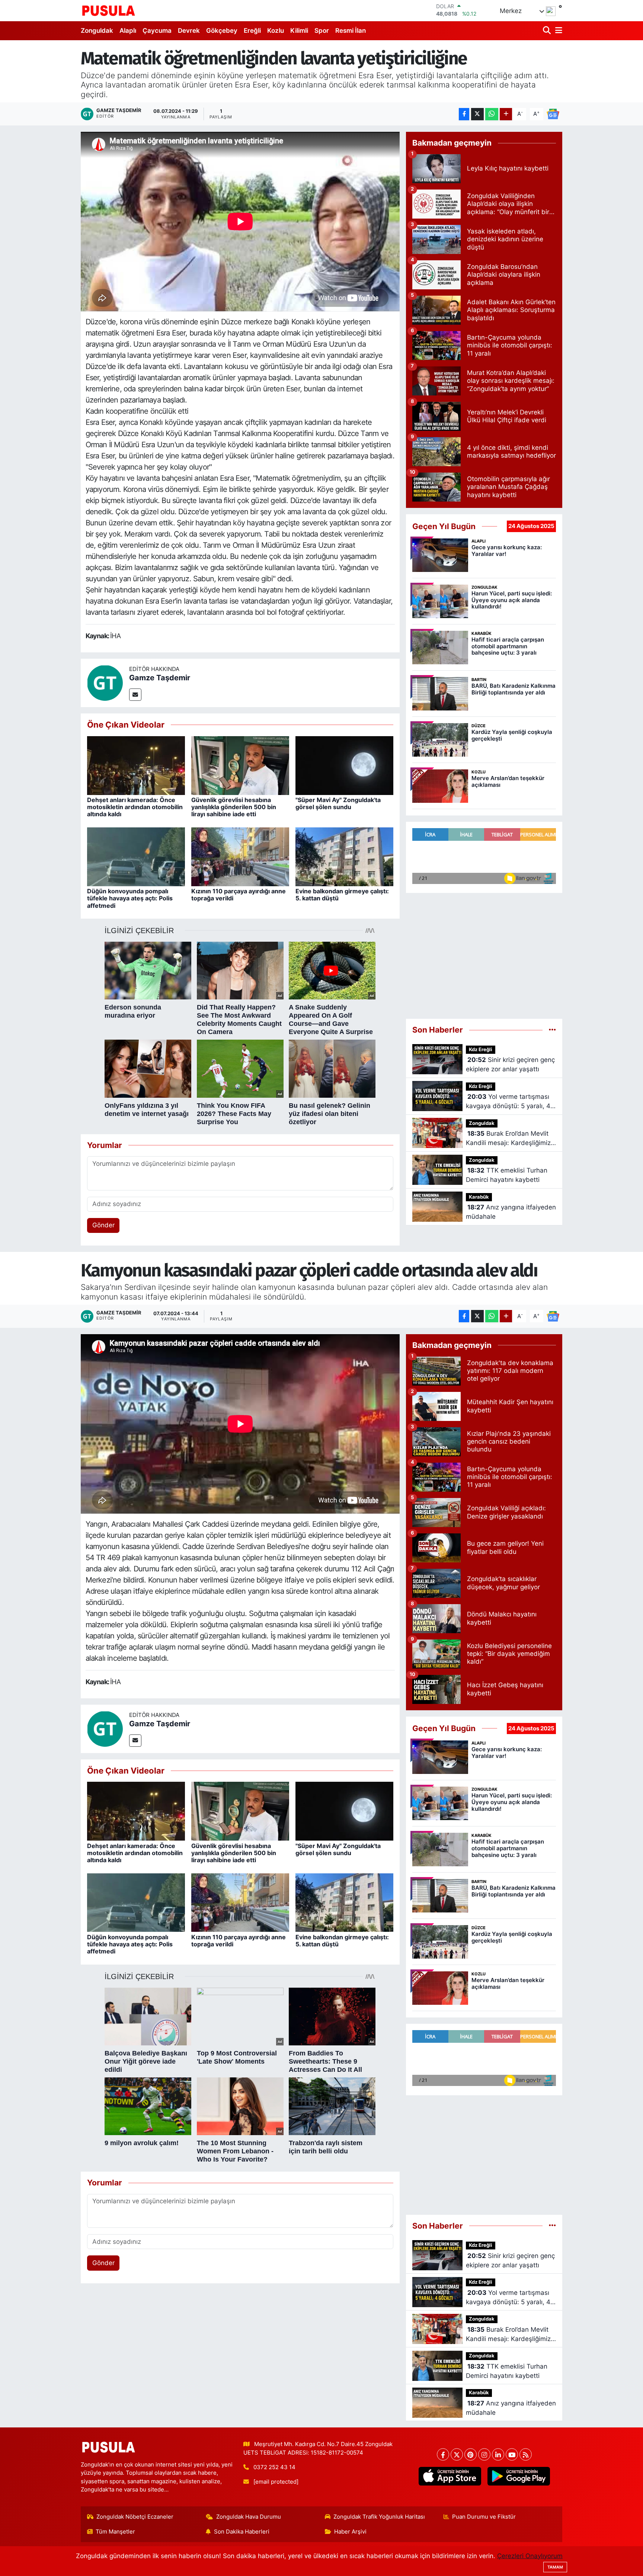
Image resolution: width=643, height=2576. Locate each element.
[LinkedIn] (498, 2454)
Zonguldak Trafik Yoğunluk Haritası (379, 2517)
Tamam (555, 2567)
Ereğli (252, 31)
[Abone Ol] (553, 114)
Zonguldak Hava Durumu (249, 2517)
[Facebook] (443, 2454)
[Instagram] (484, 2454)
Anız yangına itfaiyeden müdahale (511, 1212)
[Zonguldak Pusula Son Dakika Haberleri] (109, 10)
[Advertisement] (484, 953)
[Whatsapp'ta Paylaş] (492, 114)
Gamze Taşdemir (160, 678)
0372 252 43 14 (274, 2467)
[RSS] (526, 2454)
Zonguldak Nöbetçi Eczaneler (135, 2517)
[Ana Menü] (557, 31)
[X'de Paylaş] (477, 114)
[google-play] (519, 2476)
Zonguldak (97, 31)
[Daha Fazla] (506, 114)
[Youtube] (512, 2454)
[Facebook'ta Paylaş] (464, 114)
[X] (457, 2454)
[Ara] (548, 31)
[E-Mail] (135, 695)
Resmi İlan (351, 31)
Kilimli (299, 31)
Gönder (103, 1225)
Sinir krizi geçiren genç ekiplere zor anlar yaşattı (510, 1065)
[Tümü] (552, 1030)
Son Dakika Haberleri (242, 2532)
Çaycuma (157, 31)
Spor (322, 31)
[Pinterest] (471, 2454)
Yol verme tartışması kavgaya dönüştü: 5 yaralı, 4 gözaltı (508, 1102)
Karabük (479, 1197)
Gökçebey (222, 31)
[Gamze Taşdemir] (105, 683)
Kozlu (276, 31)
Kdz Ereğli (481, 1050)
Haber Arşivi (350, 2532)
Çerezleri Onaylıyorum (530, 2556)
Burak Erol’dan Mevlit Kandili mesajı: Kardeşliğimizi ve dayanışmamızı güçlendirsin (509, 1139)
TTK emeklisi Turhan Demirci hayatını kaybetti (507, 1175)
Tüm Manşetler (115, 2532)
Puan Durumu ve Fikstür (484, 2517)
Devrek (189, 31)
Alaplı (128, 31)
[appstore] (450, 2476)
